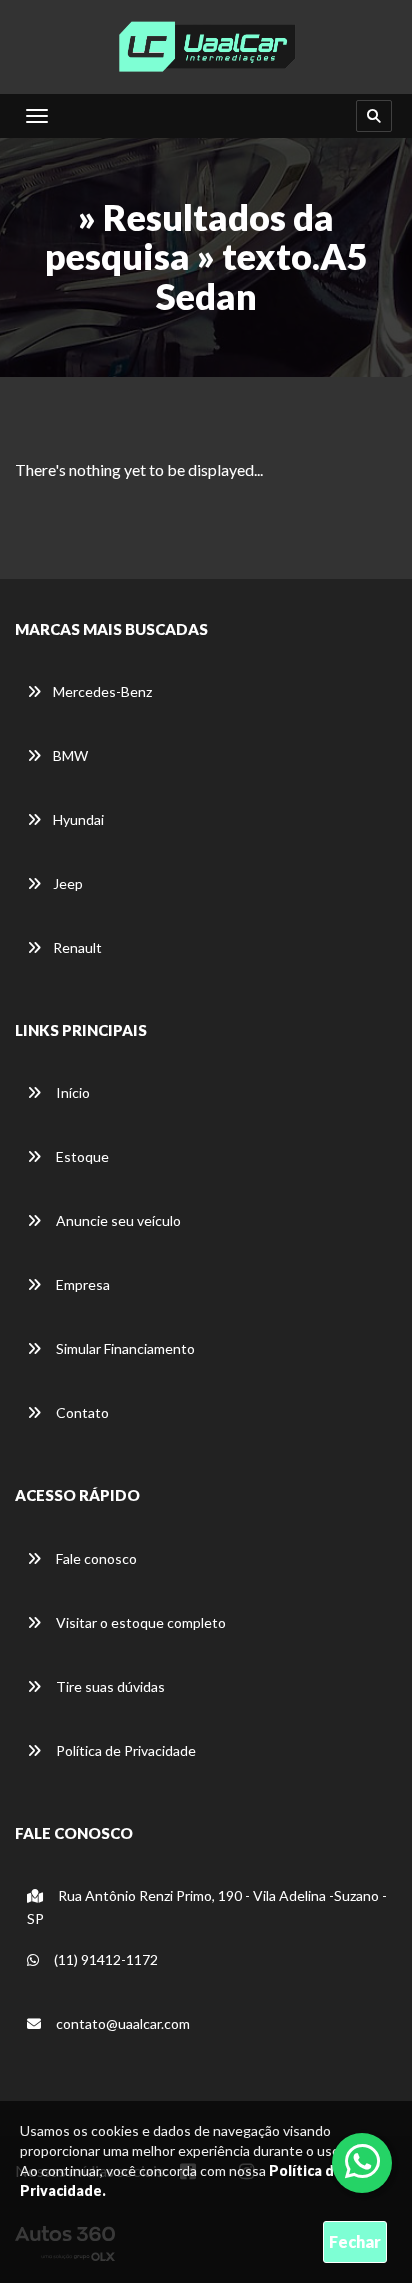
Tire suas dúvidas (109, 1686)
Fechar (355, 2241)
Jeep (68, 883)
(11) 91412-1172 (104, 1959)
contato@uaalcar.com (123, 2023)
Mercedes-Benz (102, 691)
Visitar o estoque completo (139, 1622)
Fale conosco (95, 1558)
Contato (81, 1412)
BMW (70, 755)
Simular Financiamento (124, 1348)
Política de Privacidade (124, 1750)
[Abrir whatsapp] (362, 2161)
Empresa (81, 1284)
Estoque (81, 1156)
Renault (77, 947)
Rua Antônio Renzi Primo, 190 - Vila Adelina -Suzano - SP (207, 1907)
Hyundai (78, 819)
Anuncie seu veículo (117, 1220)
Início (71, 1092)
